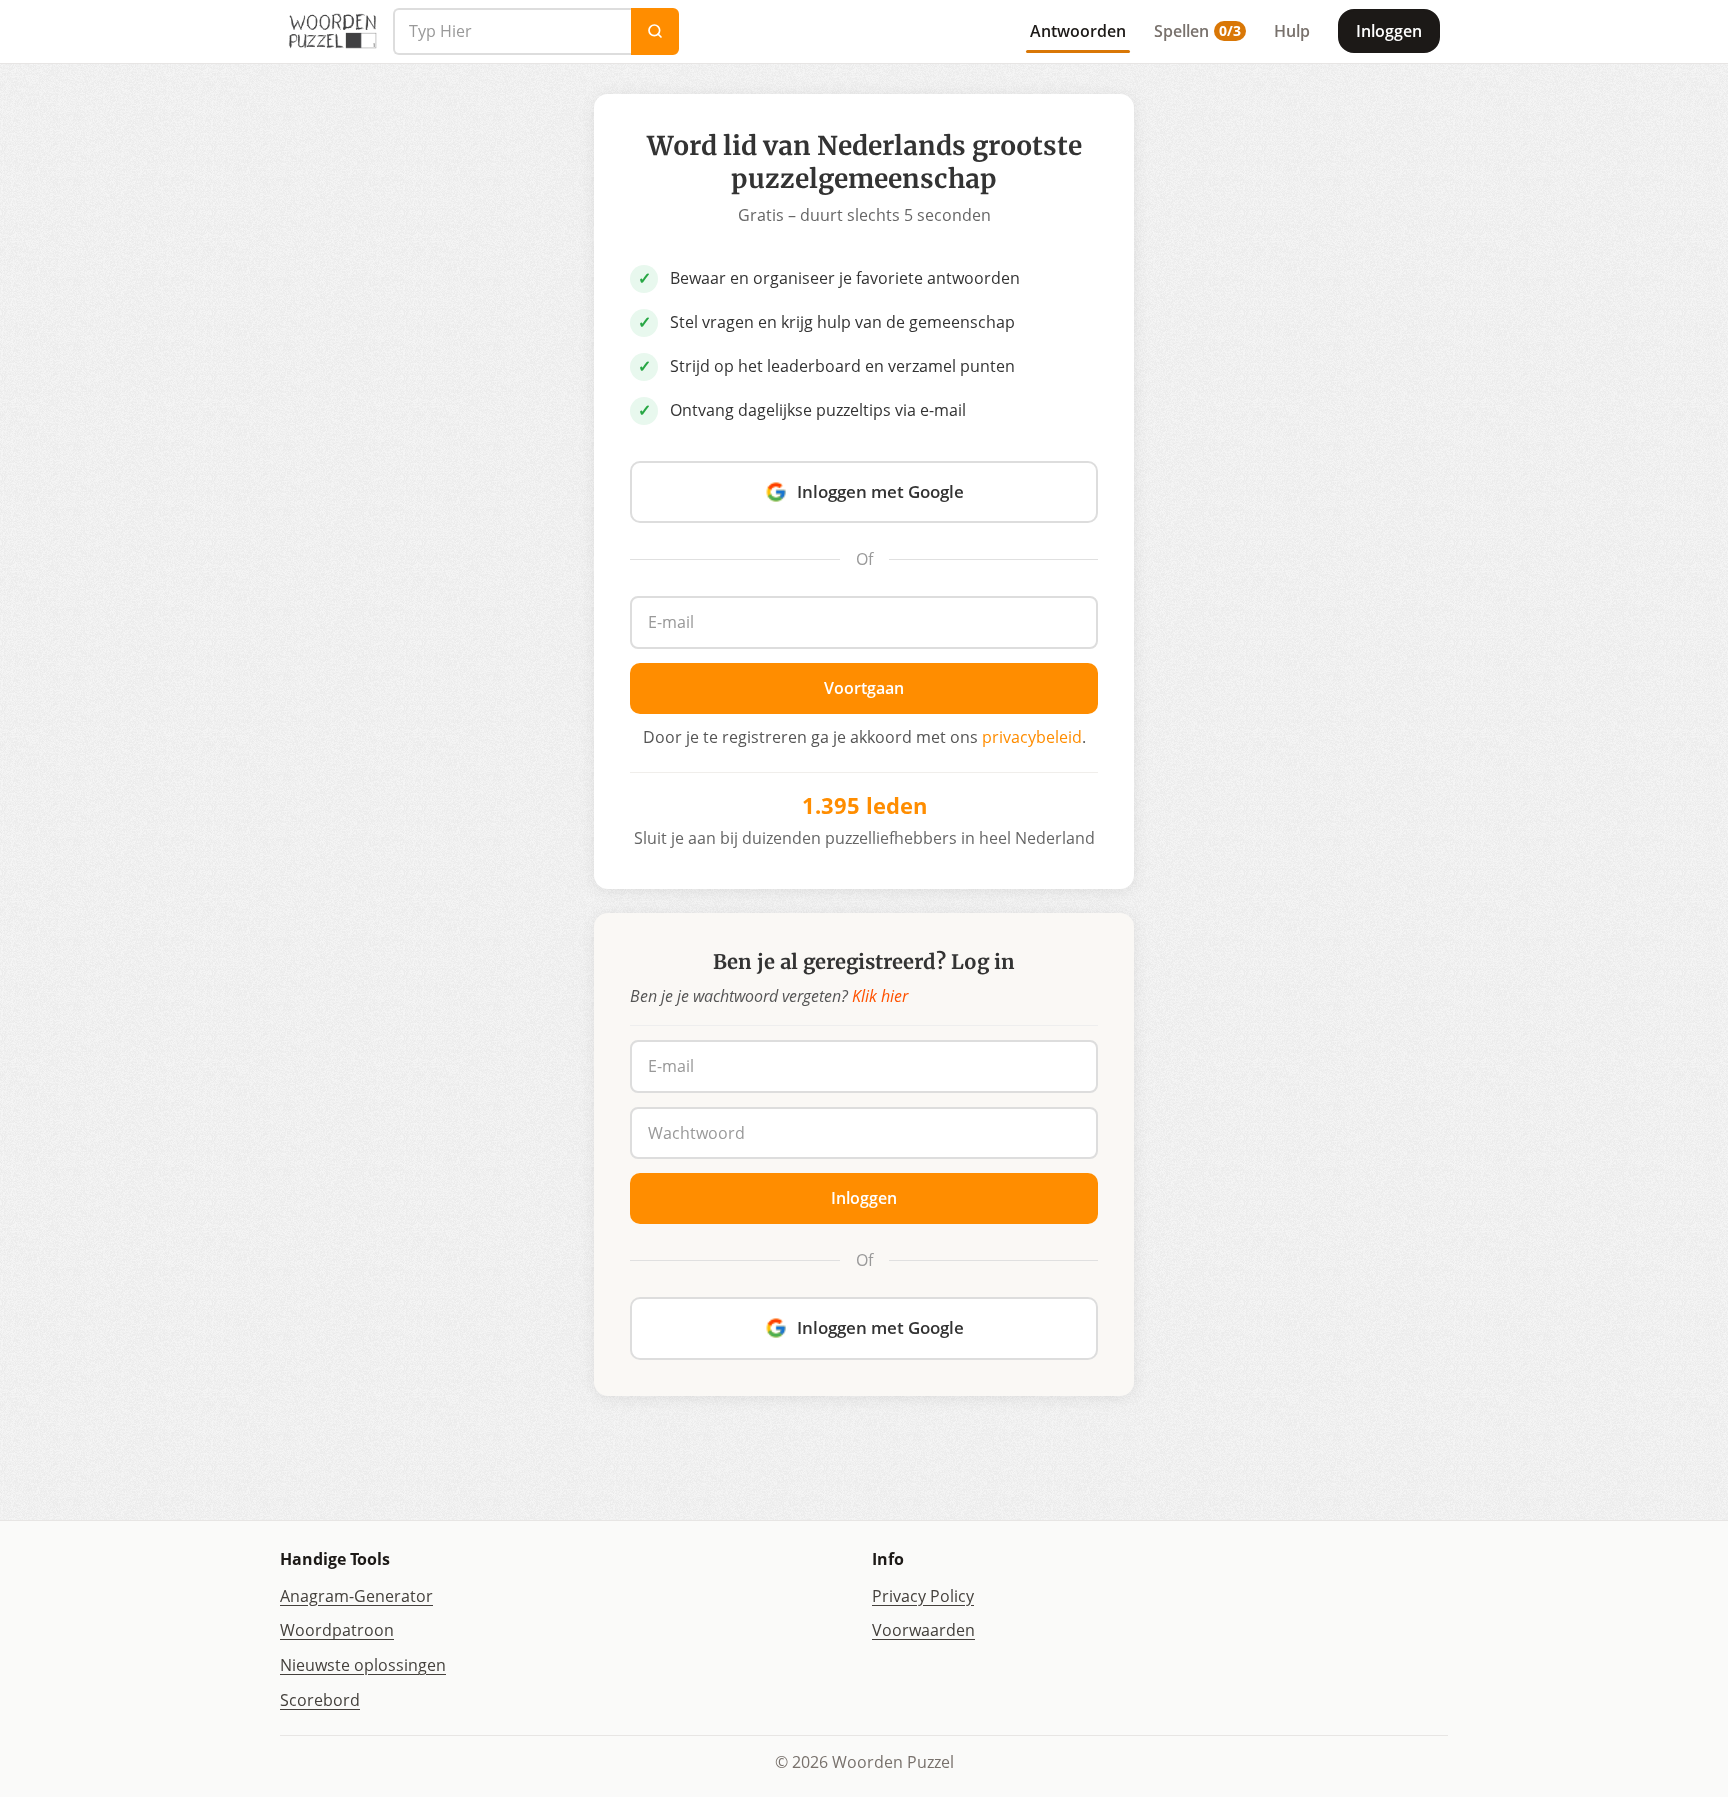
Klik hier (880, 996)
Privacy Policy (923, 1596)
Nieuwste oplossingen (363, 1665)
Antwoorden (1078, 31)
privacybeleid (1032, 737)
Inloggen (1389, 31)
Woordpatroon (337, 1630)
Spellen (1197, 31)
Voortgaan (864, 688)
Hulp (1292, 31)
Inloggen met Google (880, 491)
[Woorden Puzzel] (332, 31)
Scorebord (320, 1700)
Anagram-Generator (356, 1596)
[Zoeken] (655, 31)
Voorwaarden (923, 1630)
